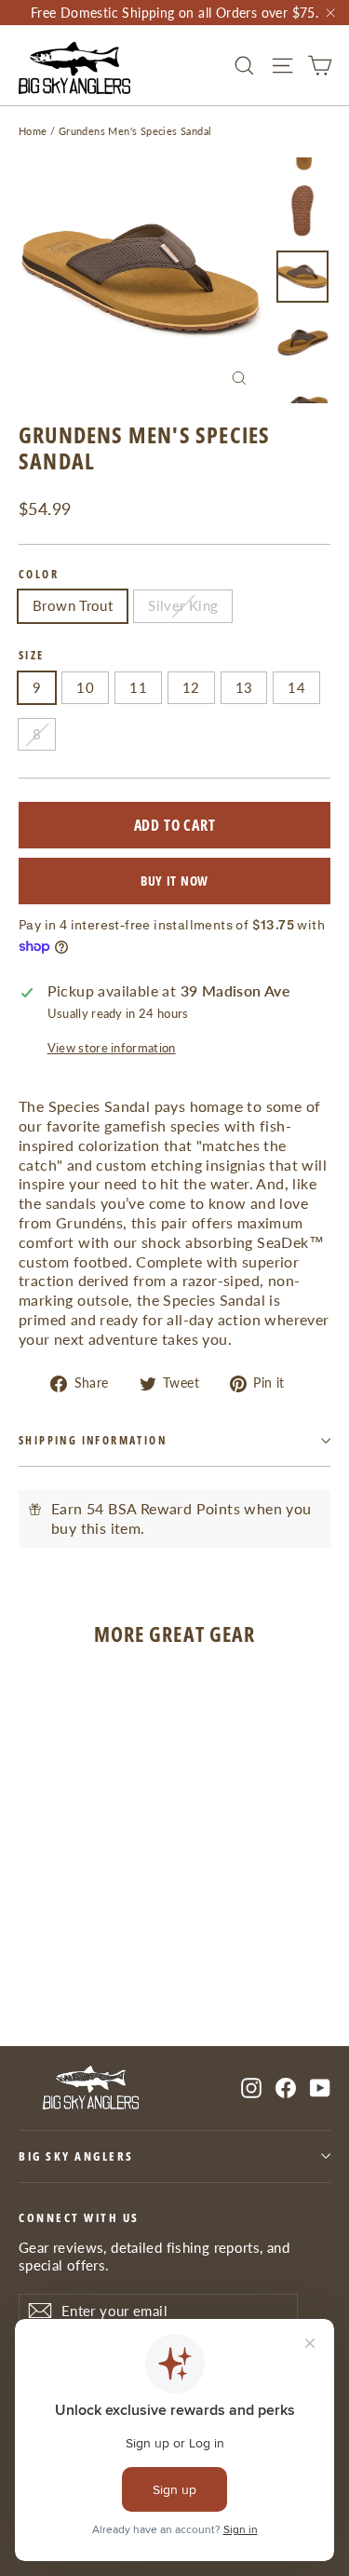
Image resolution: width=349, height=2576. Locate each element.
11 (138, 687)
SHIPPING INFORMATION (93, 1440)
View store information (112, 1048)
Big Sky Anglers (76, 2156)
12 (191, 687)
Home (33, 131)
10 (85, 687)
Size (32, 656)
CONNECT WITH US (79, 2217)
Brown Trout (73, 605)
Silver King (183, 605)
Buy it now (174, 881)
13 (244, 687)
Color (39, 575)
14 (296, 687)
